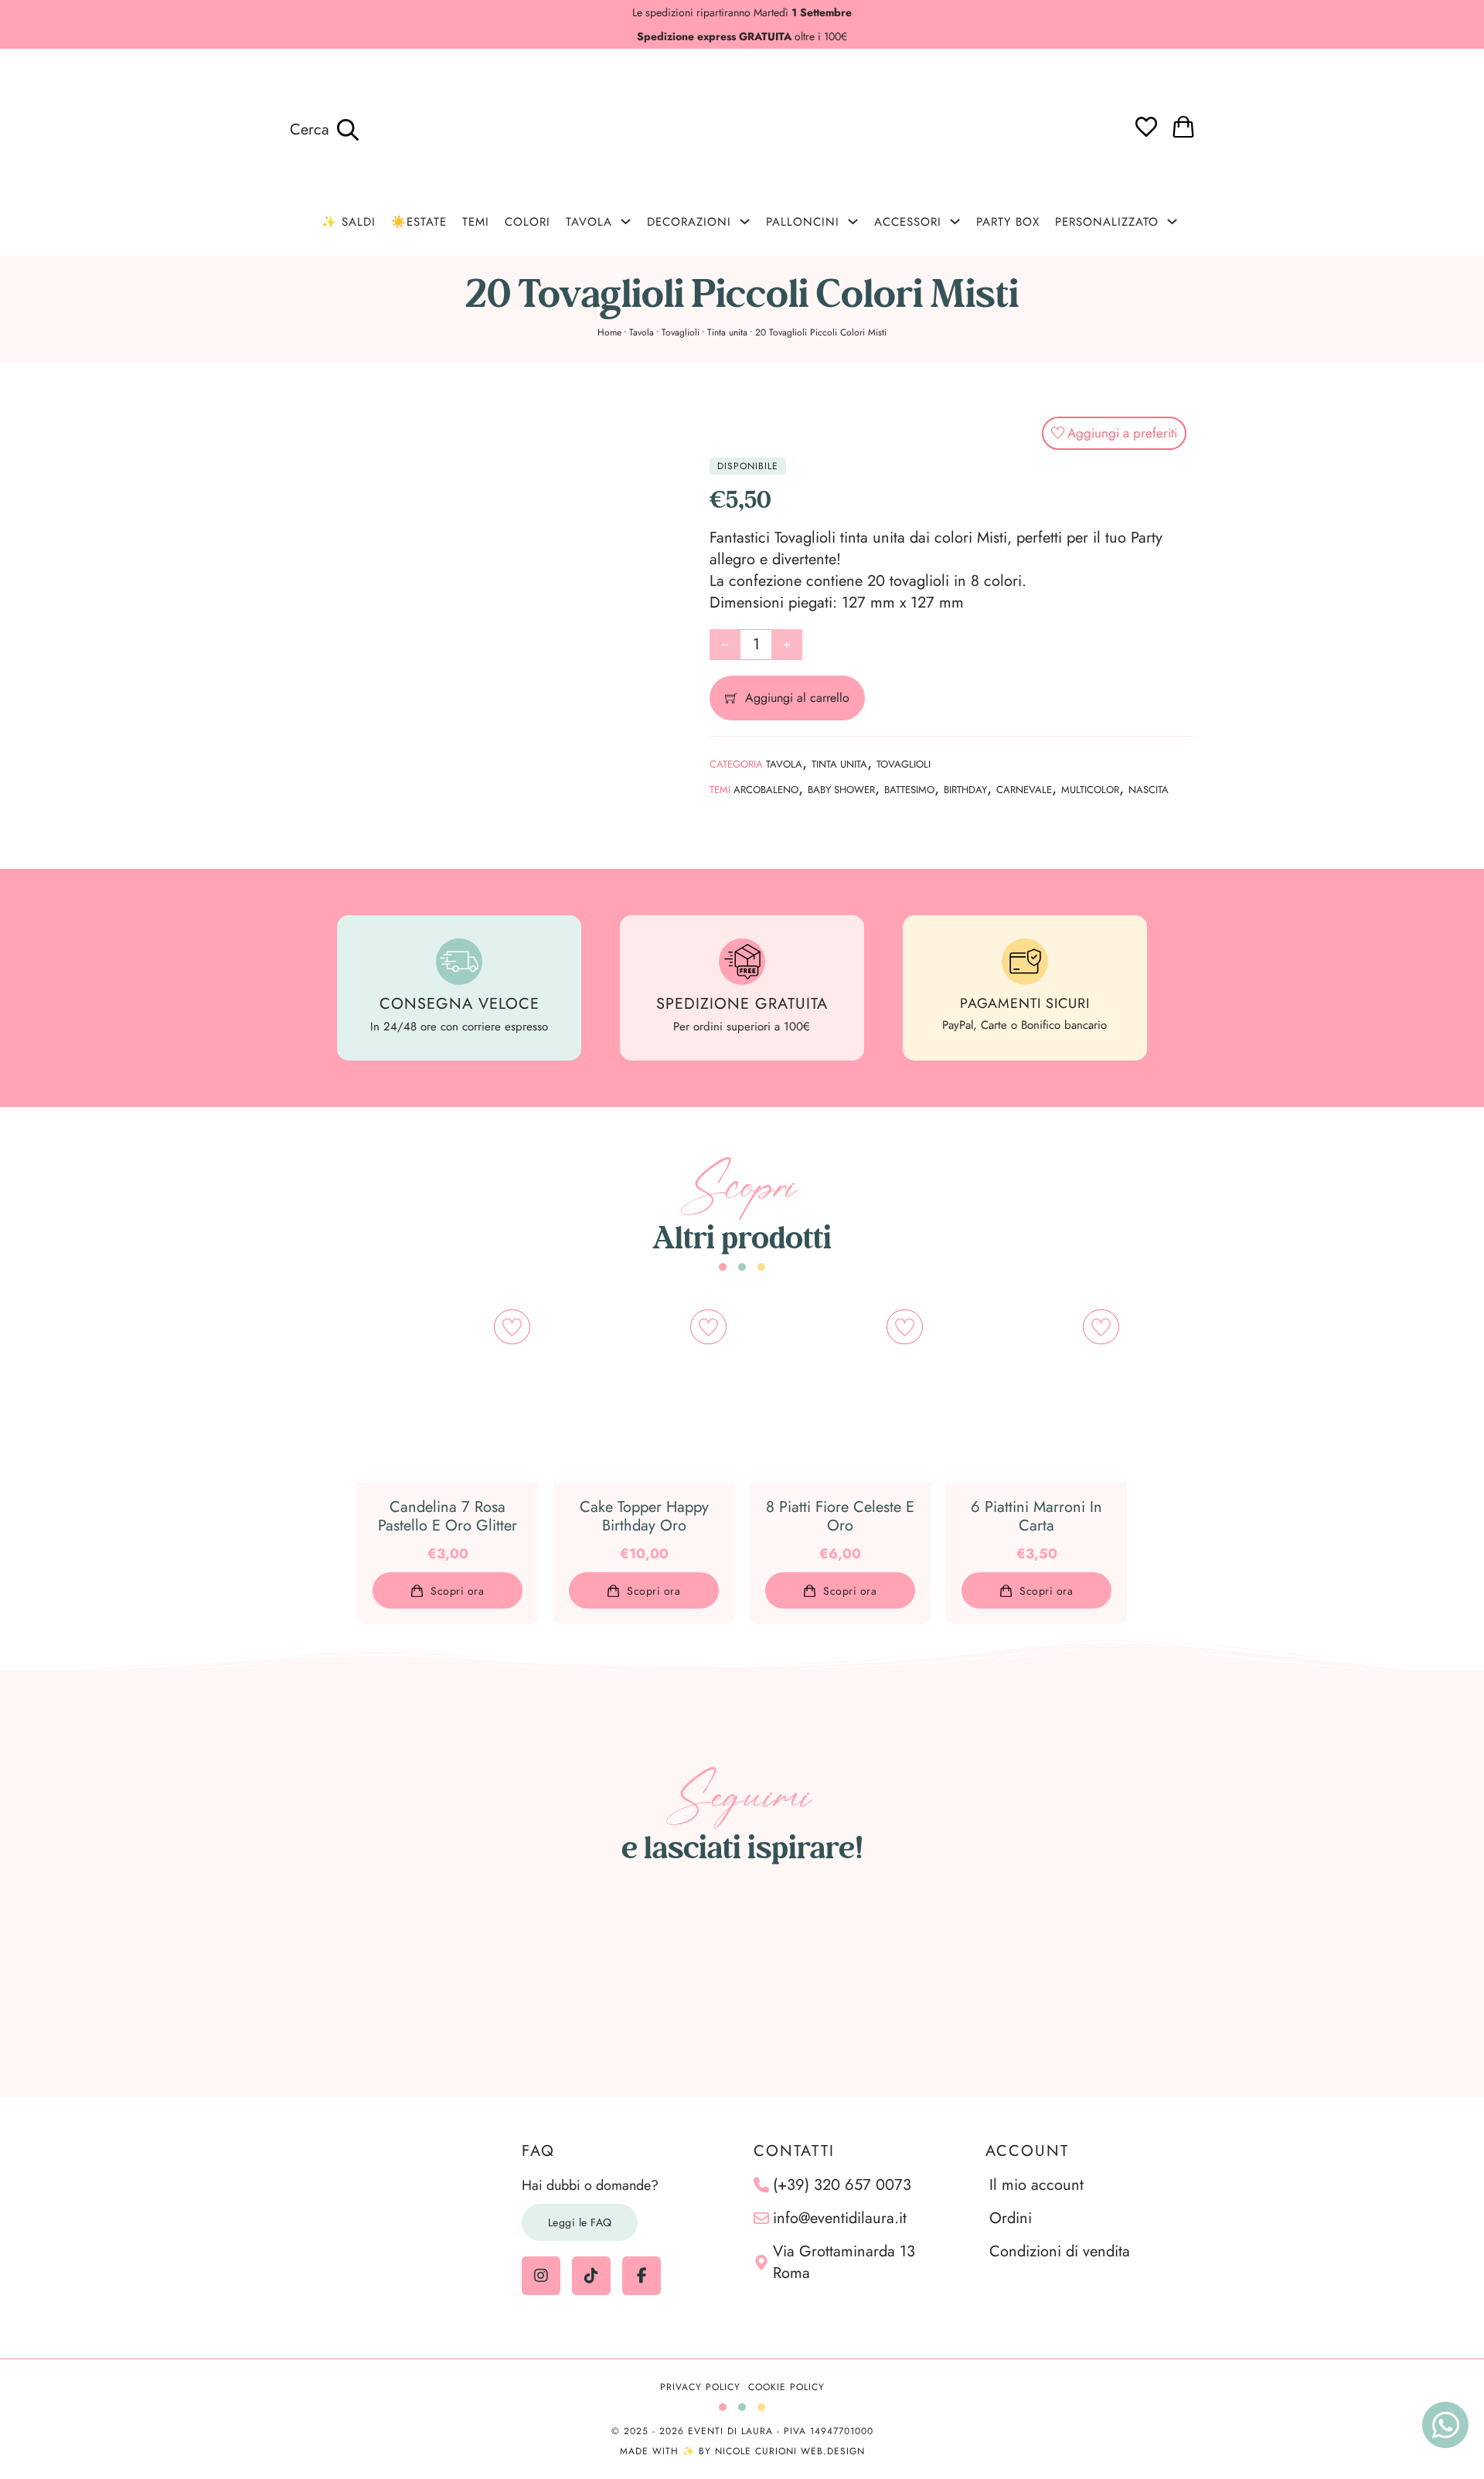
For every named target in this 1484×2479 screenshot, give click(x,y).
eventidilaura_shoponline (751, 1892)
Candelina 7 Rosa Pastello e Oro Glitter (448, 1516)
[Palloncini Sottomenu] (853, 221)
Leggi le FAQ (580, 2222)
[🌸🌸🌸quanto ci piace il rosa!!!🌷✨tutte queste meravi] (1125, 1982)
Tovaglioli (681, 332)
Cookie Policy (786, 2387)
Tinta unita (727, 332)
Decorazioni (689, 222)
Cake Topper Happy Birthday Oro (644, 1516)
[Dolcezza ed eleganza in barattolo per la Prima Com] (550, 1982)
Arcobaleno (766, 790)
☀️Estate (419, 222)
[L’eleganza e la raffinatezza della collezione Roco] (742, 1982)
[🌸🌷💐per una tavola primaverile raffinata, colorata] (934, 1982)
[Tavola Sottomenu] (626, 221)
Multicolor (1090, 790)
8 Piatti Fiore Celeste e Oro (840, 1516)
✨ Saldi (349, 222)
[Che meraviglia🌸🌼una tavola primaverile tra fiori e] (358, 1982)
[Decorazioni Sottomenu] (745, 221)
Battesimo (909, 790)
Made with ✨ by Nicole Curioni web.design (742, 2451)
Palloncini (803, 222)
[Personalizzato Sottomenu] (1172, 221)
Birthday (965, 790)
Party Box (1008, 222)
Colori (528, 222)
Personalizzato (1107, 222)
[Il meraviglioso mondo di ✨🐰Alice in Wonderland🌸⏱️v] (166, 1982)
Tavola (589, 222)
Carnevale (1024, 790)
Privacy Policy (700, 2387)
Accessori (908, 222)
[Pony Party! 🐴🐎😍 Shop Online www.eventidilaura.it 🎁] (1318, 1982)
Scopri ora (457, 1591)
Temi (476, 222)
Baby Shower (841, 790)
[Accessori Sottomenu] (955, 221)
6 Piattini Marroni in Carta (1036, 1516)
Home (609, 332)
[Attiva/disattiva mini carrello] (1183, 127)
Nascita (1149, 790)
